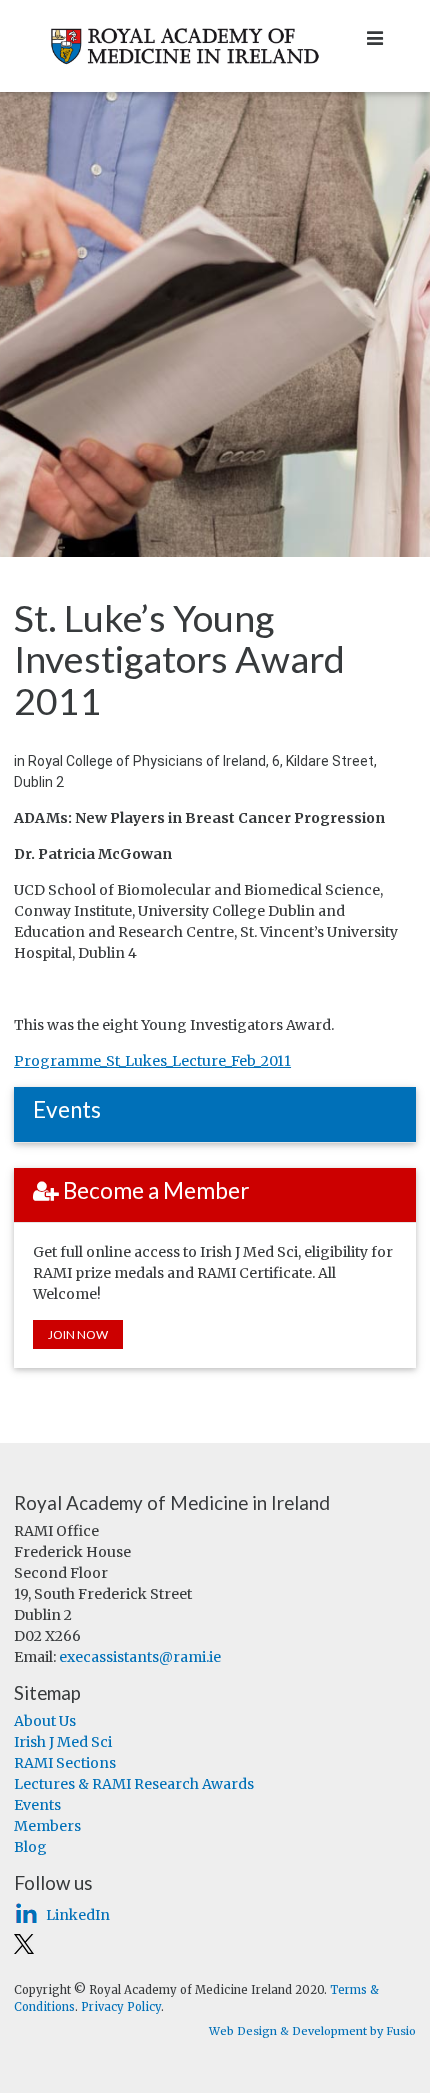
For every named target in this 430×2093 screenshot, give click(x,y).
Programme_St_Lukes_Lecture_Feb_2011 (152, 1061)
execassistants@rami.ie (140, 1657)
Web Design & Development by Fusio (312, 2031)
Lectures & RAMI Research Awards (134, 1784)
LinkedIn (78, 1915)
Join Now (78, 1334)
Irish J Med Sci (63, 1742)
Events (37, 1805)
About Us (45, 1721)
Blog (30, 1847)
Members (47, 1826)
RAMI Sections (65, 1763)
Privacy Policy (121, 2007)
